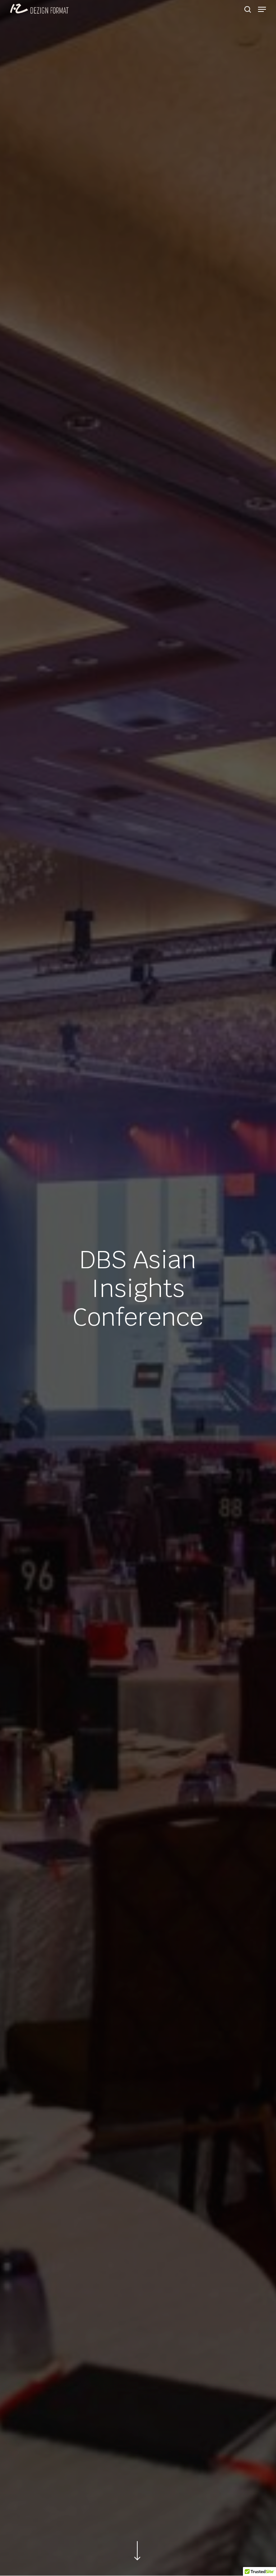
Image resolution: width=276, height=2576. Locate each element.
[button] (262, 9)
